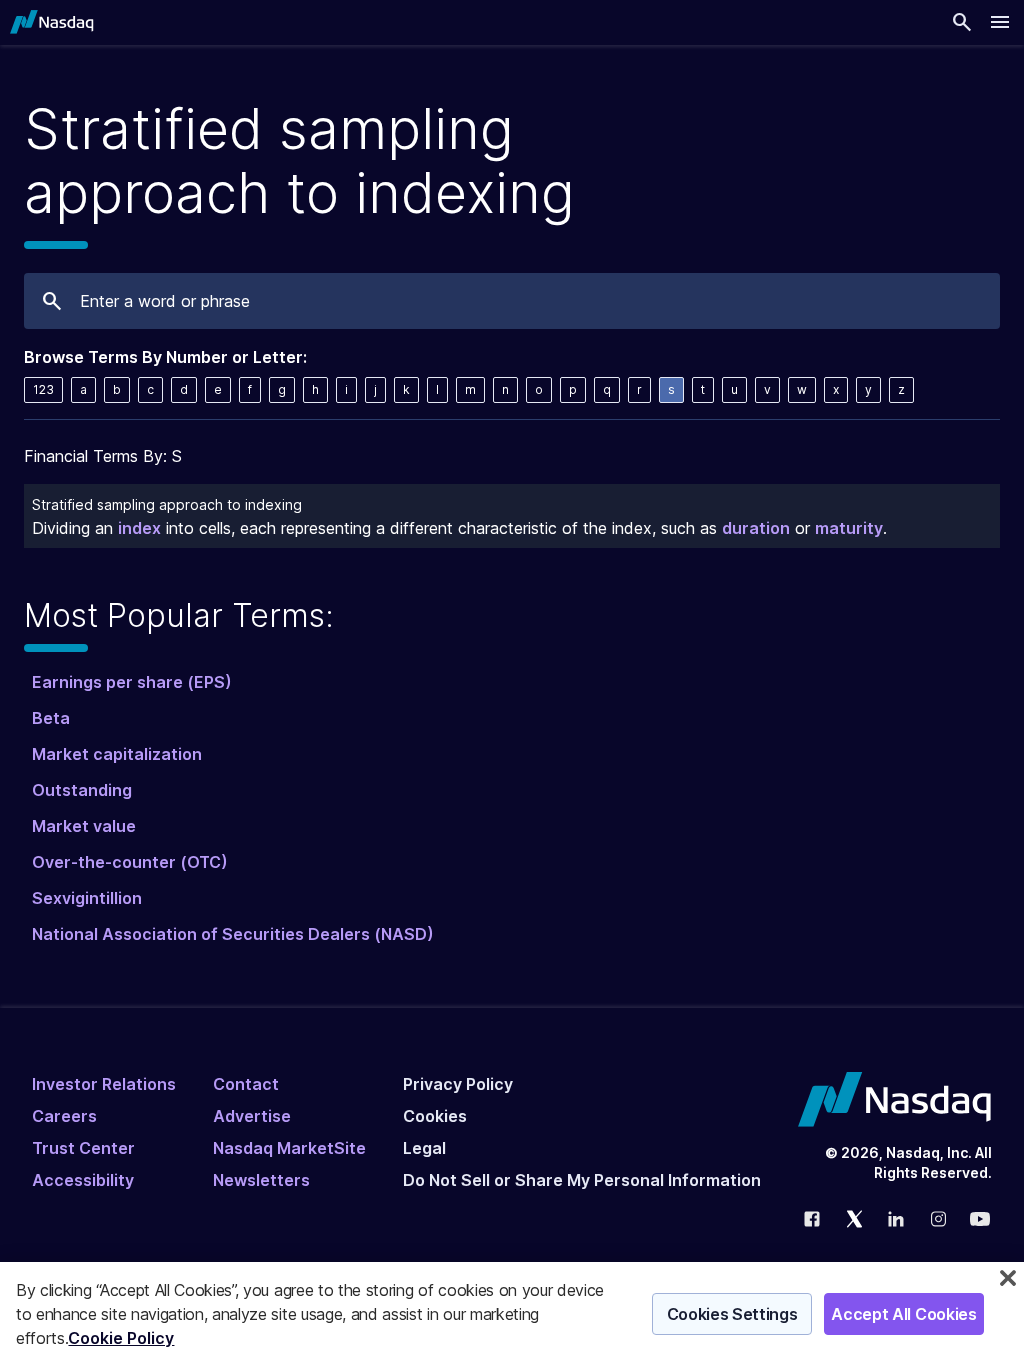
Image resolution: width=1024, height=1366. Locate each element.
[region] (512, 1314)
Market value (84, 826)
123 (43, 389)
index (139, 528)
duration (756, 528)
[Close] (1008, 1278)
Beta (51, 718)
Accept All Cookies (903, 1314)
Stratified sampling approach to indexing (167, 504)
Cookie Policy (121, 1338)
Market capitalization (117, 754)
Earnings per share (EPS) (132, 682)
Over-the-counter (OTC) (130, 862)
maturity (849, 528)
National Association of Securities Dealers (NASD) (233, 934)
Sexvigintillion (87, 898)
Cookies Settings (732, 1314)
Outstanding (82, 790)
